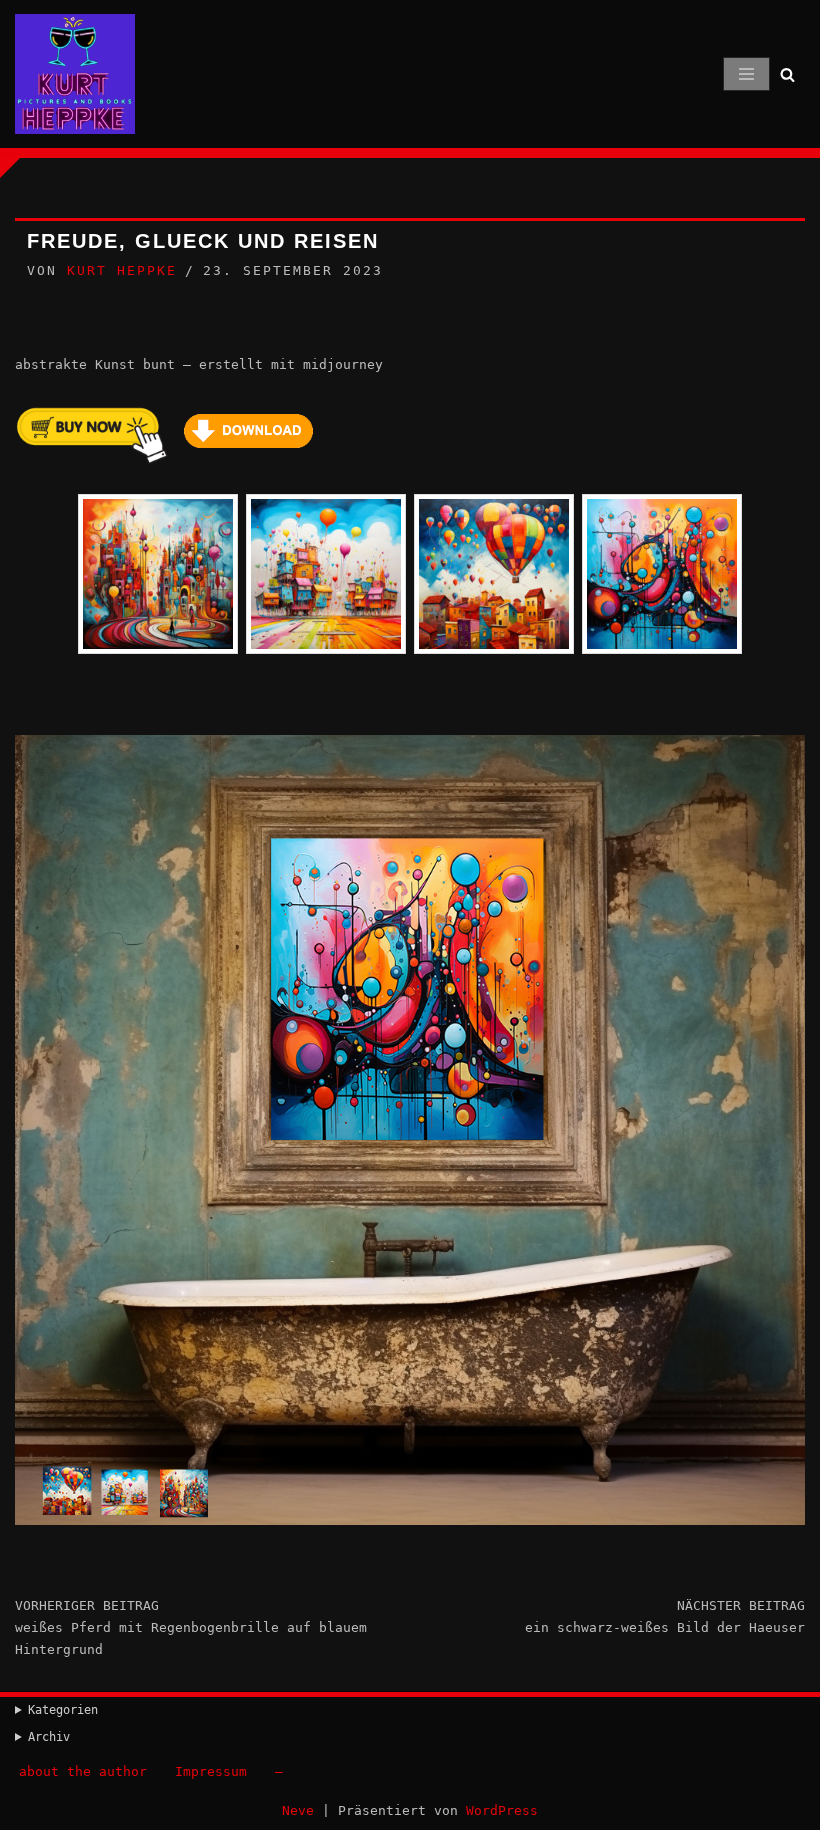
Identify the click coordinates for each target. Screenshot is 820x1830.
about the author (83, 1771)
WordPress (502, 1810)
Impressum (211, 1771)
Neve (298, 1810)
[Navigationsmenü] (746, 74)
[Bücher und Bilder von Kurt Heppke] (75, 74)
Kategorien (63, 1710)
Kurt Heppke (122, 270)
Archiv (49, 1737)
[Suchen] (787, 74)
